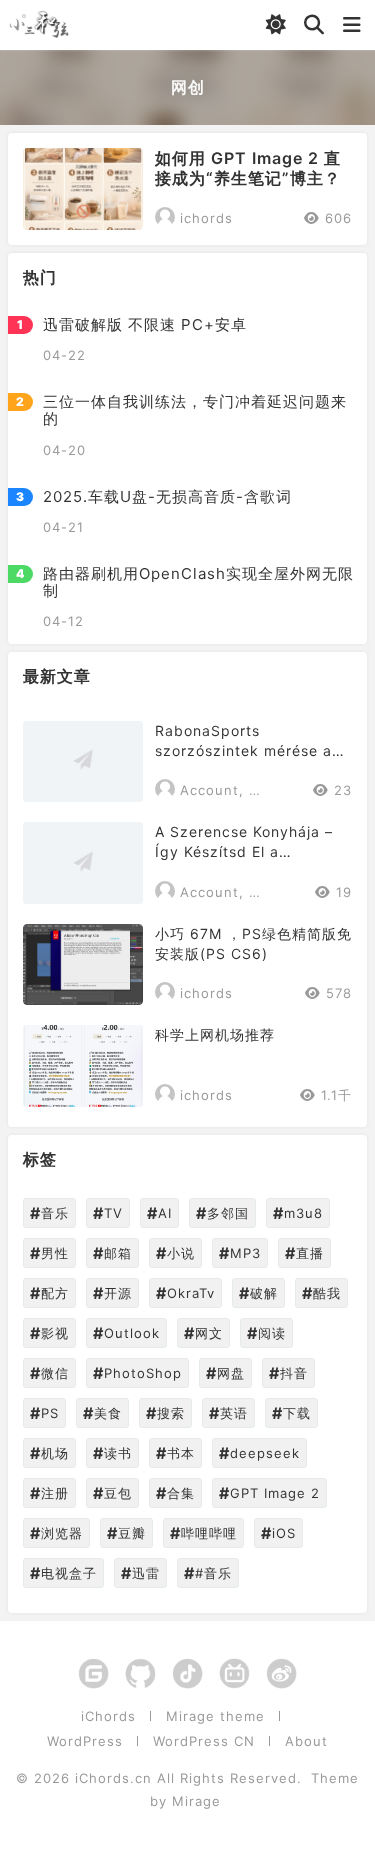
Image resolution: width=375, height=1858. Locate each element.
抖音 (288, 1373)
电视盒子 (63, 1573)
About (306, 1741)
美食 (102, 1413)
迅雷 (140, 1573)
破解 (258, 1293)
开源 (112, 1293)
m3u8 (298, 1213)
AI (159, 1213)
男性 (49, 1253)
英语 (228, 1413)
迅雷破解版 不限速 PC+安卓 (145, 324)
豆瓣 (126, 1533)
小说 (175, 1253)
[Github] (140, 1675)
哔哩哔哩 (203, 1533)
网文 (203, 1333)
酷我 (321, 1293)
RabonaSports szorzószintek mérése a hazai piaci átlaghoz (243, 741)
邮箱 (112, 1253)
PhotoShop (137, 1373)
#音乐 (208, 1573)
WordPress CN (204, 1741)
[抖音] (187, 1675)
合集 (175, 1493)
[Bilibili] (234, 1675)
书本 (175, 1453)
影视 (49, 1333)
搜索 (165, 1413)
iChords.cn (113, 1778)
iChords (108, 1716)
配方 (49, 1293)
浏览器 (56, 1533)
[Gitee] (93, 1675)
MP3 (240, 1253)
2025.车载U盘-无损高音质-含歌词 (167, 496)
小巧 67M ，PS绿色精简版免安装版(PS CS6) (253, 943)
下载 (291, 1413)
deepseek (259, 1453)
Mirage (196, 1801)
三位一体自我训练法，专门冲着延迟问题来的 (195, 410)
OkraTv (185, 1293)
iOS (278, 1533)
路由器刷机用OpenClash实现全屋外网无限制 (198, 582)
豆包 (112, 1493)
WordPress (85, 1741)
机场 (49, 1453)
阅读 (266, 1333)
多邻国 (222, 1213)
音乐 (49, 1213)
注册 (49, 1493)
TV (108, 1213)
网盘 (225, 1373)
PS (44, 1413)
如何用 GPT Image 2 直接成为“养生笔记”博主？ (248, 168)
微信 (49, 1373)
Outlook (126, 1333)
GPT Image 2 (269, 1493)
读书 (112, 1453)
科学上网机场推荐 (215, 1034)
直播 (304, 1253)
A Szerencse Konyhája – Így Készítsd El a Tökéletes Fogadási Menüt (252, 842)
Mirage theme (215, 1716)
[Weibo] (281, 1675)
